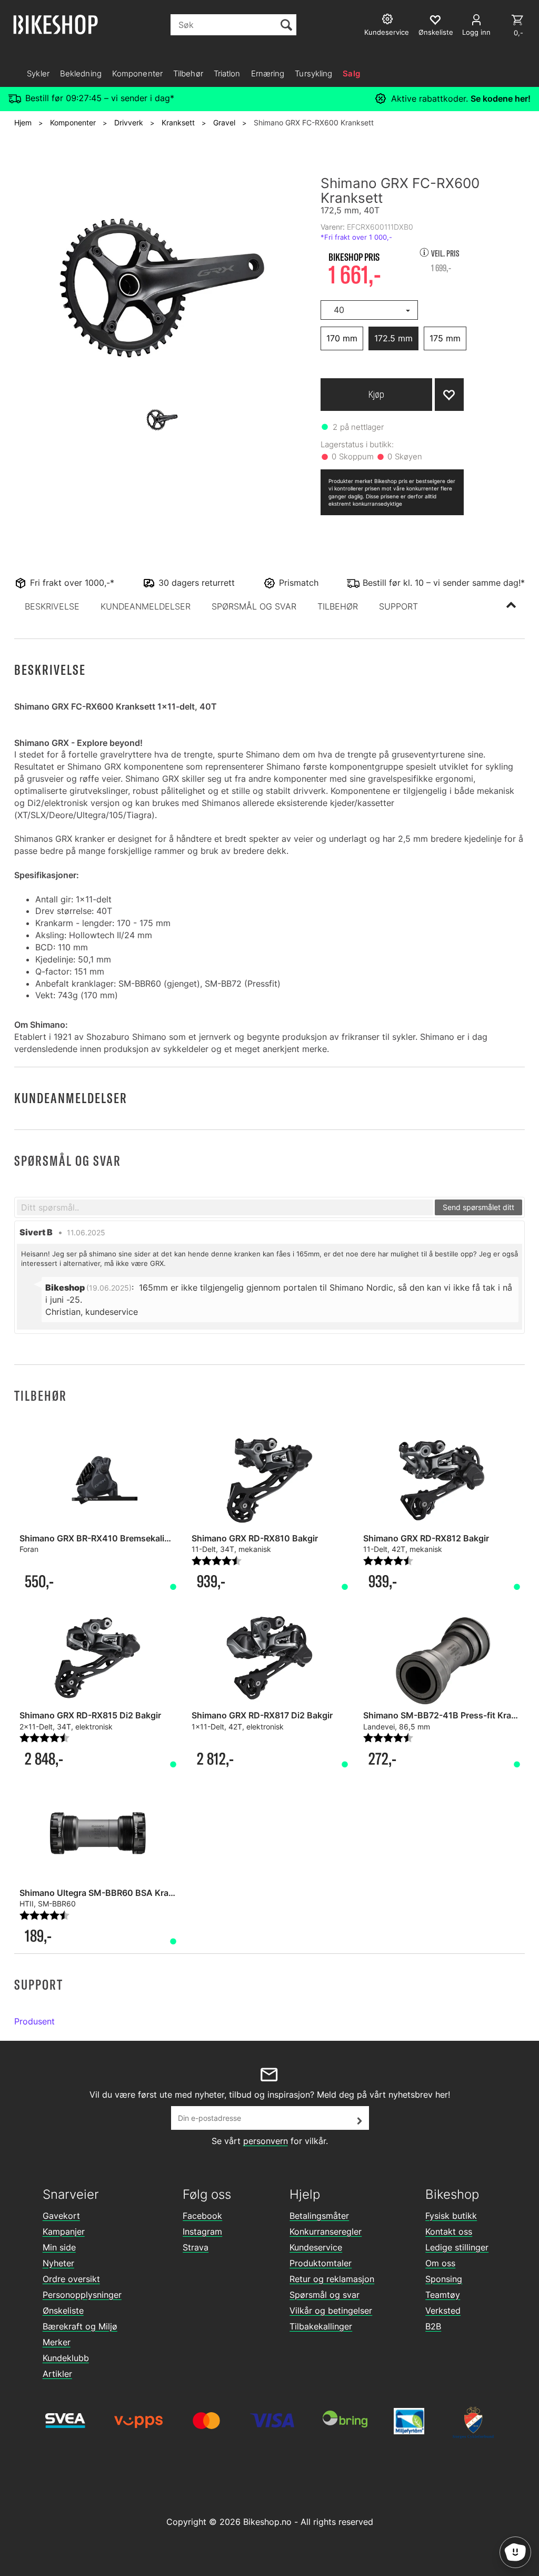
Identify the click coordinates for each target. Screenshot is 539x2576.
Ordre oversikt (71, 2279)
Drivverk (129, 122)
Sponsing (444, 2279)
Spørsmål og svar (325, 2295)
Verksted (443, 2310)
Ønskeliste (63, 2310)
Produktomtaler (321, 2263)
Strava (196, 2247)
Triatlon (227, 73)
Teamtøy (443, 2295)
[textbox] (225, 1207)
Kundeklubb (66, 2358)
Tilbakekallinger (321, 2326)
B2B (433, 2326)
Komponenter (137, 73)
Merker (57, 2342)
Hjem (23, 122)
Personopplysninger (82, 2295)
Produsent (34, 2021)
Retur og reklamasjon (332, 2279)
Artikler (57, 2374)
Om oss (440, 2263)
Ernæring (268, 73)
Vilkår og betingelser (331, 2310)
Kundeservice (316, 2247)
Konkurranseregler (326, 2231)
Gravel (224, 122)
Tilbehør (188, 73)
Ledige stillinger (457, 2247)
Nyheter (58, 2263)
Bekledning (81, 73)
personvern (266, 2141)
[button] (52, 606)
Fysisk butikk (451, 2216)
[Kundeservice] (389, 20)
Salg (351, 73)
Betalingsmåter (319, 2216)
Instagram (202, 2231)
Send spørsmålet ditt (478, 1207)
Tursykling (313, 73)
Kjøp (376, 394)
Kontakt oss (449, 2231)
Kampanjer (64, 2231)
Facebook (202, 2216)
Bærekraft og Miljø (80, 2326)
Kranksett (178, 122)
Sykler (38, 73)
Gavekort (61, 2216)
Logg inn (476, 32)
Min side (59, 2247)
